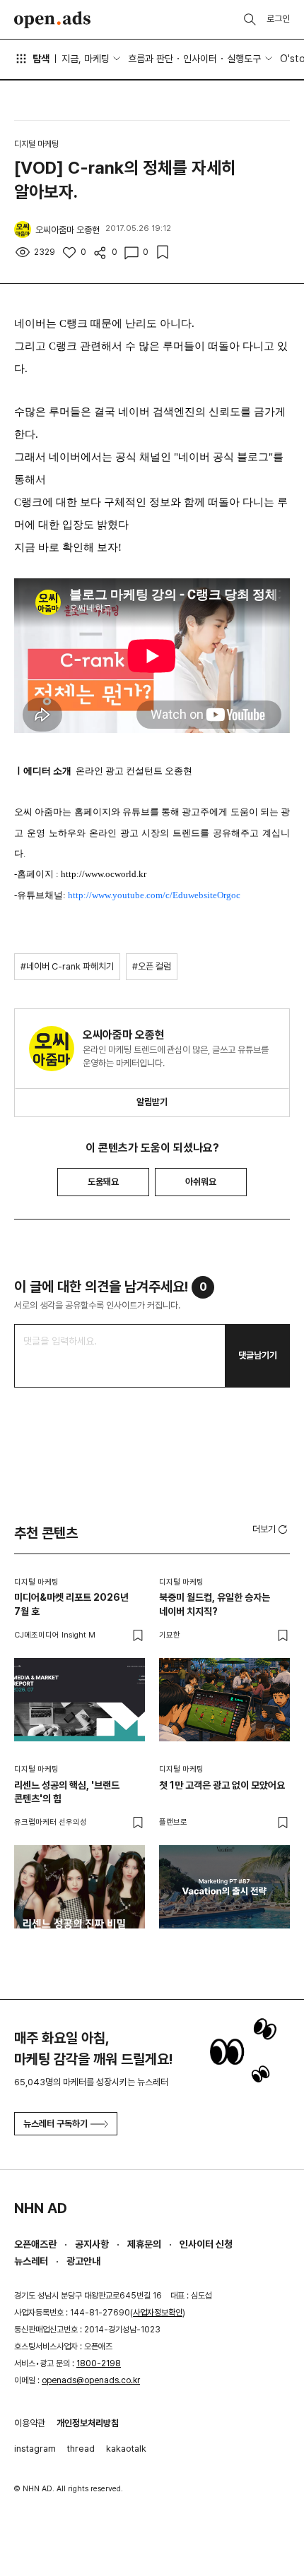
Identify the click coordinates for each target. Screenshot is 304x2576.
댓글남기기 (258, 1355)
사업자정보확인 (158, 2313)
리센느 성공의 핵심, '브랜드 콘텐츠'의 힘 (67, 1792)
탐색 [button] (41, 59)
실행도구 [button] (244, 59)
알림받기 (152, 1102)
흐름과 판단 (151, 59)
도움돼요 (103, 1182)
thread (81, 2449)
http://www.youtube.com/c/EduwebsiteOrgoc (154, 895)
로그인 (278, 19)
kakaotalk (126, 2449)
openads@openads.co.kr (91, 2380)
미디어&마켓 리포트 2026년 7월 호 (71, 1604)
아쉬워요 (201, 1182)
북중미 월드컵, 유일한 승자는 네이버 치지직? (215, 1604)
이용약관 (30, 2423)
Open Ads (52, 20)
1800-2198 (99, 2363)
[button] (271, 1529)
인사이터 (200, 59)
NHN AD (41, 2208)
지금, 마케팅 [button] (86, 59)
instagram (35, 2449)
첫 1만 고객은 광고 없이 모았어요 (222, 1785)
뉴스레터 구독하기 (55, 2124)
